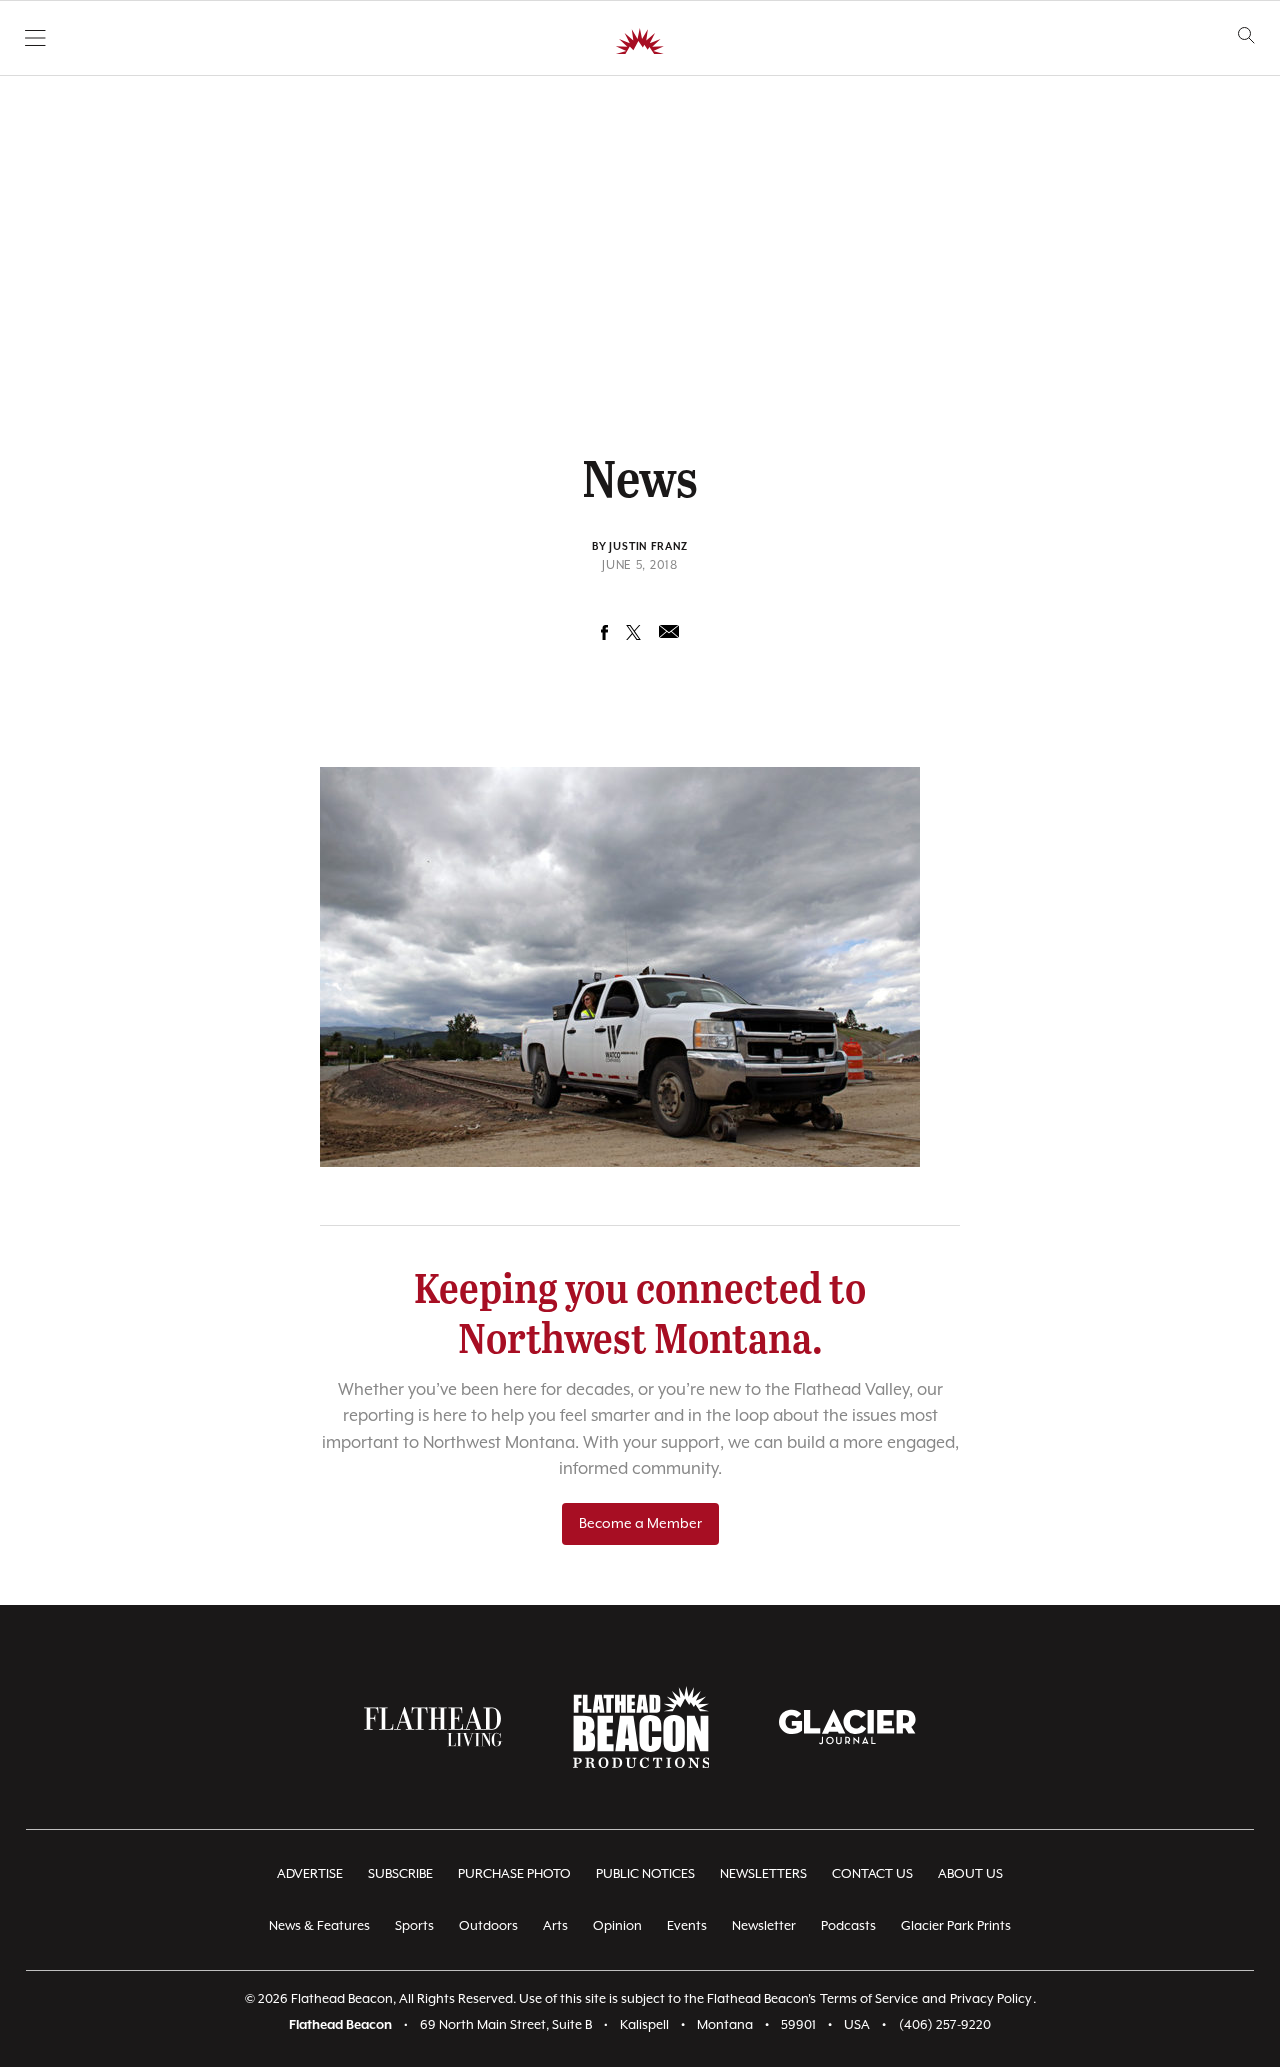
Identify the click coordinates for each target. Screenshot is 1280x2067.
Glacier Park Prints (956, 1926)
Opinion (617, 1926)
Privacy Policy (991, 1999)
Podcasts (848, 1926)
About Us (970, 1874)
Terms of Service (869, 1999)
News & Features (319, 1926)
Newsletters (763, 1874)
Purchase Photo (514, 1874)
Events (687, 1926)
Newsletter (764, 1926)
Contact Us (872, 1874)
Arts (555, 1926)
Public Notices (645, 1874)
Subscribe (400, 1874)
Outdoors (488, 1926)
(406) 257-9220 (945, 2025)
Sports (414, 1926)
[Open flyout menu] (35, 38)
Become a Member (640, 1524)
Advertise (310, 1874)
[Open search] (1246, 35)
